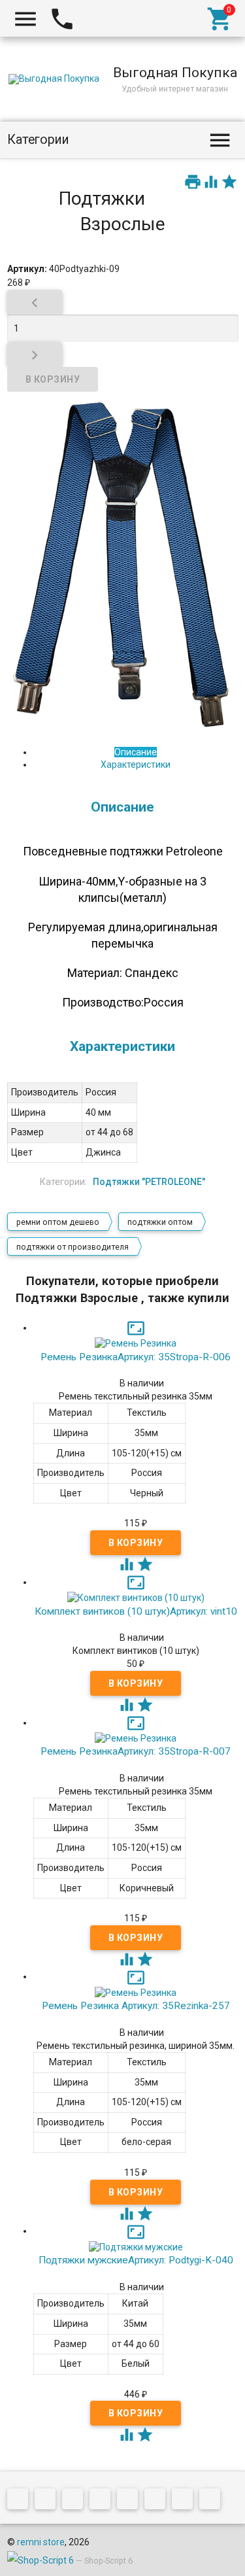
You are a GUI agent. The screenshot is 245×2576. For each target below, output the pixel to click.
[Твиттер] (103, 2501)
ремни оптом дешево (58, 1222)
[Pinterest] (131, 2501)
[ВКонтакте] (21, 2501)
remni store (41, 2542)
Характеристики (136, 764)
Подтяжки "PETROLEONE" (149, 1182)
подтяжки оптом (160, 1222)
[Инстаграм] (213, 2501)
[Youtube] (186, 2501)
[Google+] (48, 2501)
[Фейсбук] (76, 2501)
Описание (136, 752)
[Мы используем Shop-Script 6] (41, 2560)
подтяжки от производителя (73, 1247)
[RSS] (158, 2501)
